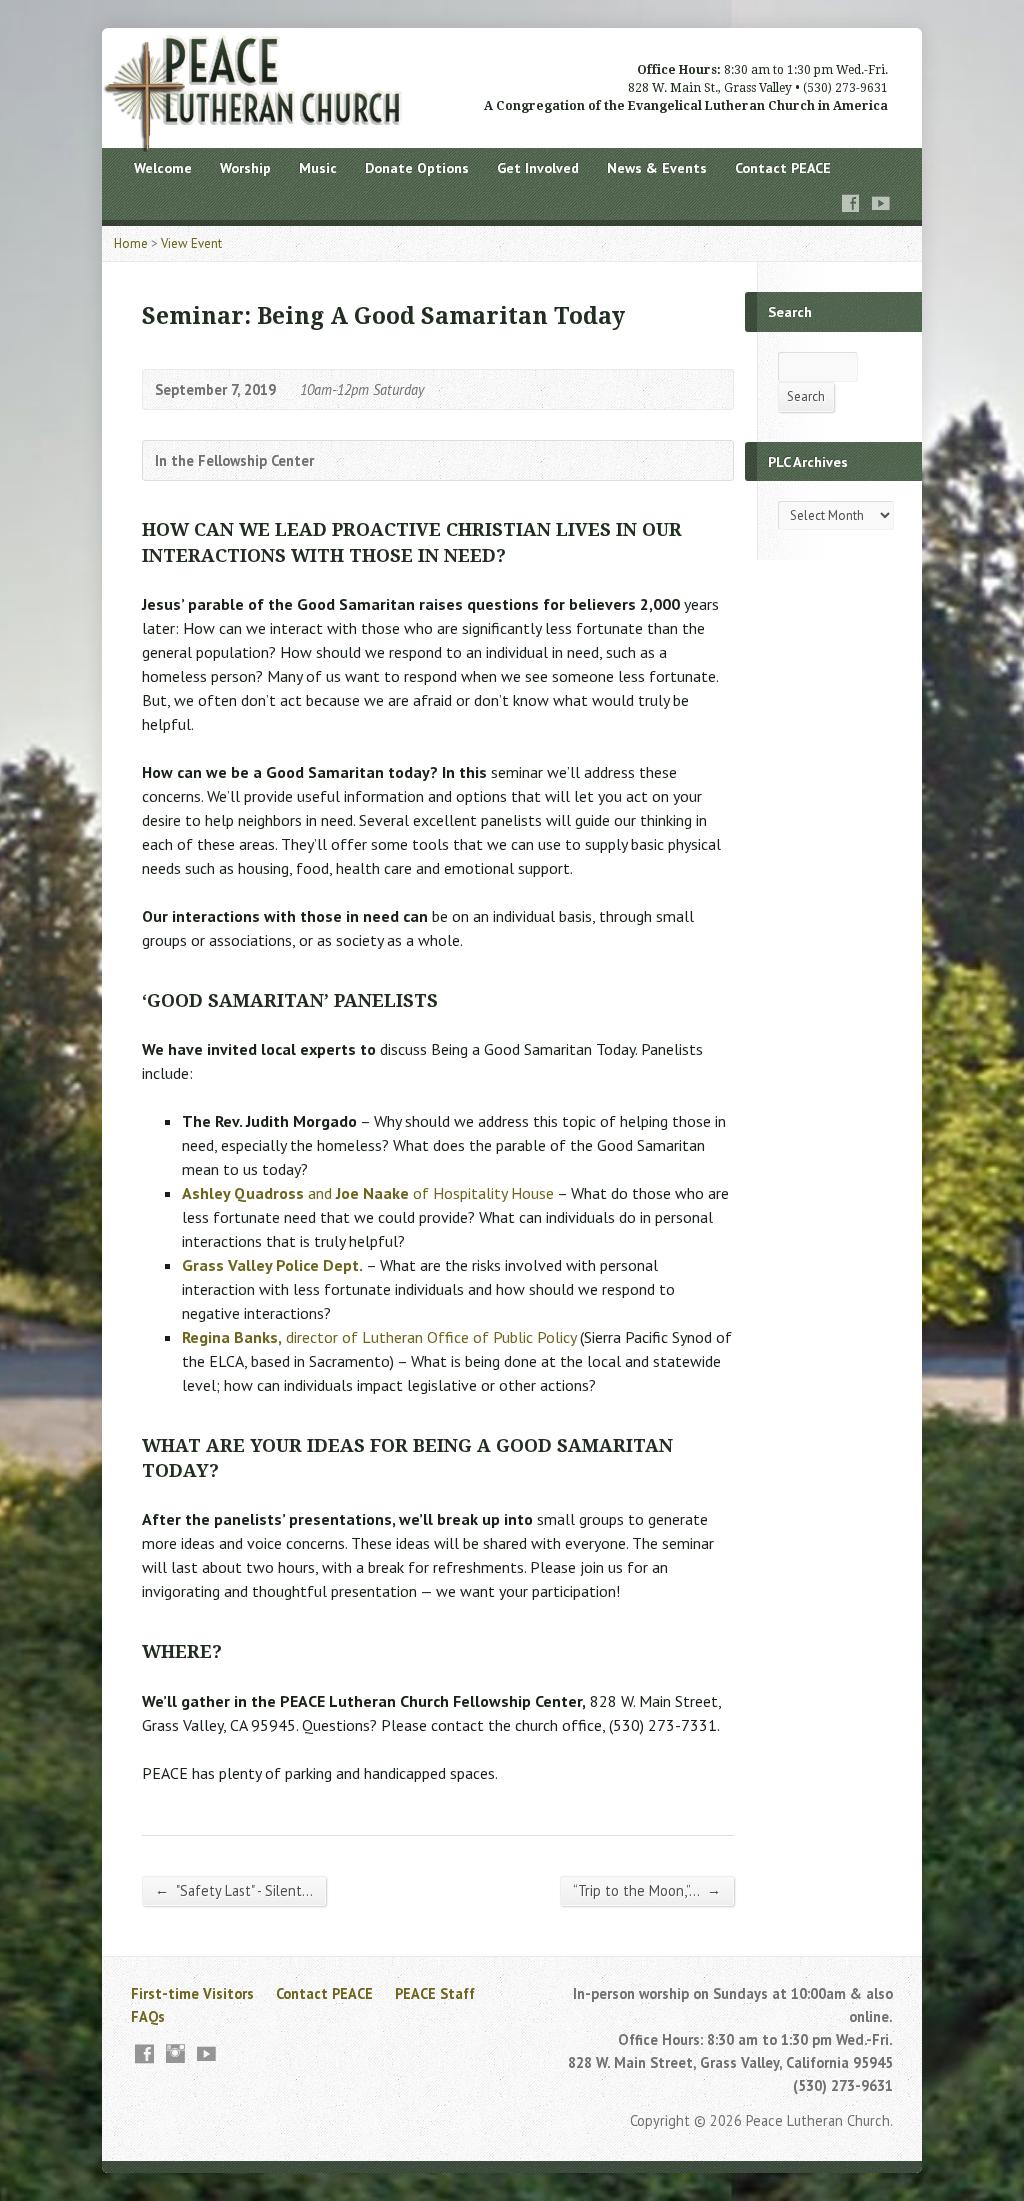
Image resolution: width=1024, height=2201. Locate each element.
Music (318, 168)
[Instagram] (175, 2053)
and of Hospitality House (368, 1193)
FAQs (148, 2016)
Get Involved (538, 168)
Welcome (163, 168)
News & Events (657, 168)
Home (131, 243)
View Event (191, 243)
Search (806, 396)
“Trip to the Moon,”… (647, 1890)
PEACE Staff (435, 1993)
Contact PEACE (783, 168)
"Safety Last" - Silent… (234, 1890)
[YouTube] (881, 203)
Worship (245, 168)
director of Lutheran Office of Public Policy (379, 1337)
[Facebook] (851, 203)
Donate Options (417, 168)
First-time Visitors (192, 1993)
